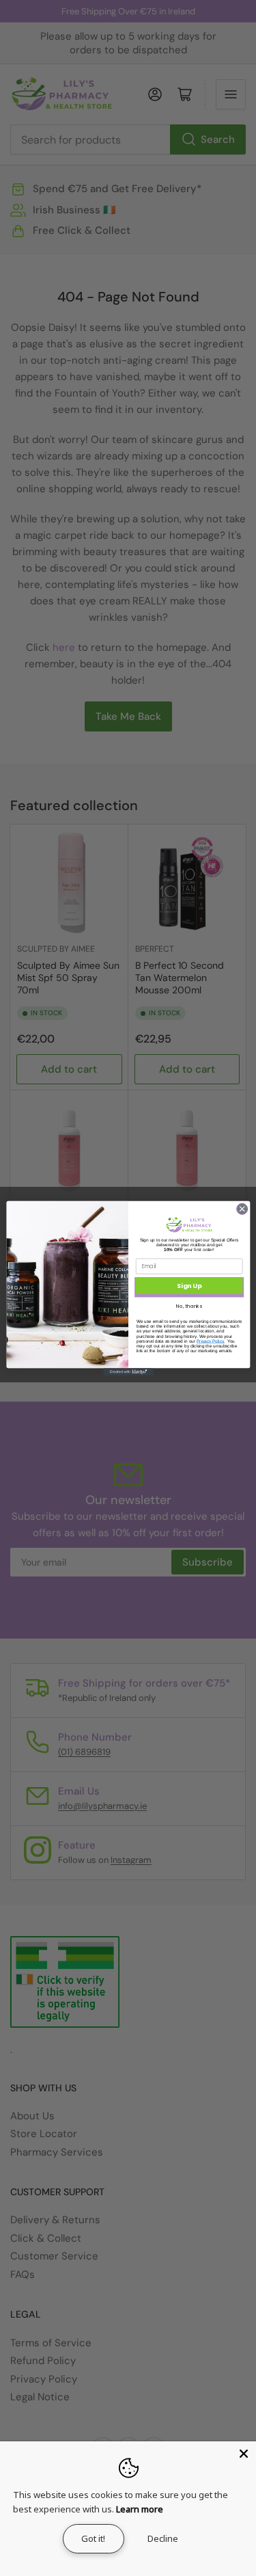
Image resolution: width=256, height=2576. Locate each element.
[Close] (244, 2454)
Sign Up (189, 1286)
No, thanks (189, 1306)
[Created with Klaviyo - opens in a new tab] (128, 1372)
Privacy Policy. (211, 1340)
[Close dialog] (242, 1209)
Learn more (140, 2509)
